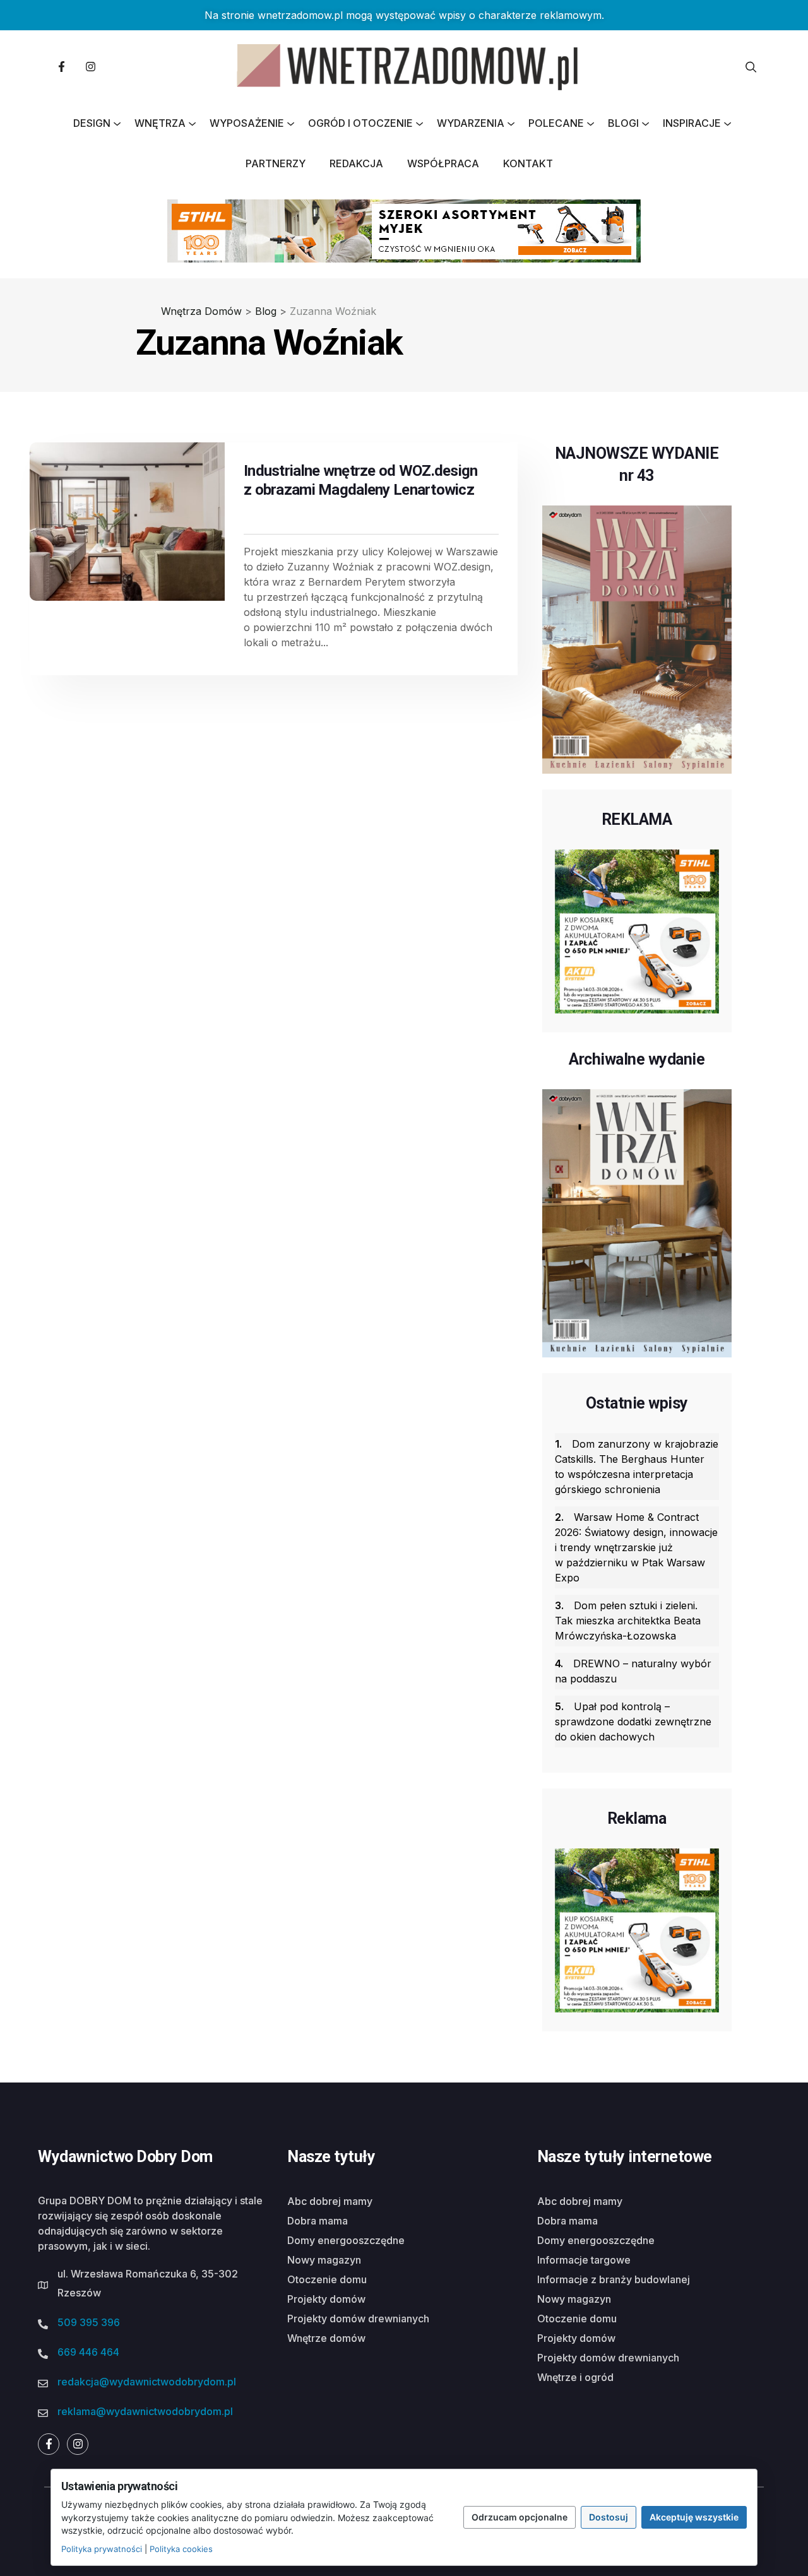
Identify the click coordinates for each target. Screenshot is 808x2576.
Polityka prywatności (102, 2549)
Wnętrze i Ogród (575, 2377)
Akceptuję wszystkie (694, 2517)
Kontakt (528, 163)
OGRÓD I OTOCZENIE (360, 123)
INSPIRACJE (692, 123)
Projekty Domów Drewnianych (358, 2319)
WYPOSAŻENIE (247, 123)
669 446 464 (88, 2352)
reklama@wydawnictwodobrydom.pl (145, 2411)
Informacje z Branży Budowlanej (614, 2279)
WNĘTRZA (160, 123)
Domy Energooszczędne (346, 2240)
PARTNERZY (276, 163)
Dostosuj (609, 2517)
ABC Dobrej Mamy (330, 2201)
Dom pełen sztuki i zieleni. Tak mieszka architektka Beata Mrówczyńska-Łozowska (628, 1621)
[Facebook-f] (61, 67)
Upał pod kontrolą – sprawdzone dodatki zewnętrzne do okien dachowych (633, 1722)
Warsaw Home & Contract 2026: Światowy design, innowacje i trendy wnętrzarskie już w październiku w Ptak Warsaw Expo (636, 1547)
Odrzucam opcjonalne (520, 2517)
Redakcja (356, 163)
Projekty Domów (326, 2299)
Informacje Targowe (584, 2260)
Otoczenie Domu (327, 2279)
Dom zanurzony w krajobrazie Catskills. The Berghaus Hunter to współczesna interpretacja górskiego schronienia (637, 1467)
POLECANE (556, 123)
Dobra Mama (318, 2221)
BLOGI (623, 123)
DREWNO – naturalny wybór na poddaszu (633, 1671)
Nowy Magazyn (324, 2260)
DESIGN (92, 123)
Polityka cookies (181, 2549)
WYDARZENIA (471, 123)
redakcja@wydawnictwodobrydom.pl (147, 2382)
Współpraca (443, 163)
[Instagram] (90, 67)
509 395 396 (89, 2322)
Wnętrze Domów (326, 2338)
